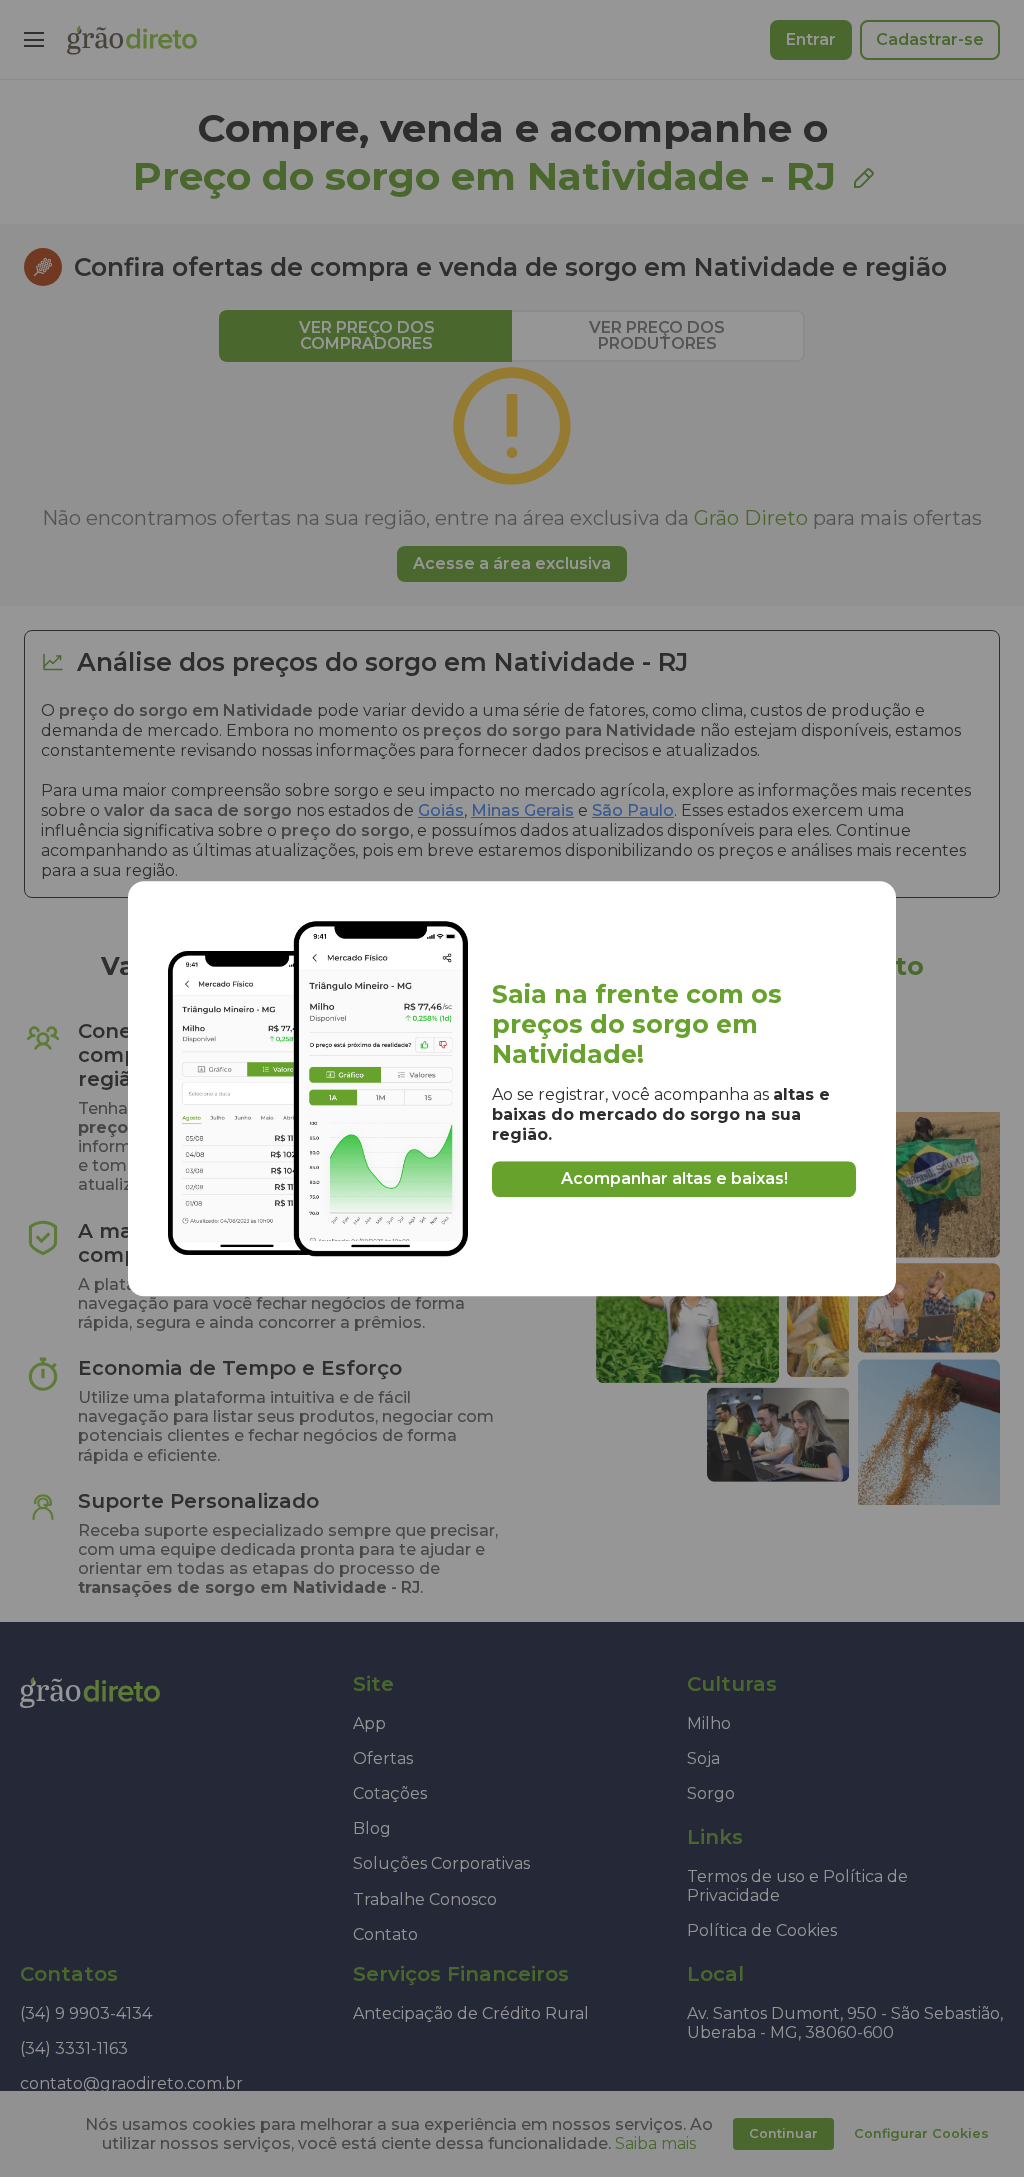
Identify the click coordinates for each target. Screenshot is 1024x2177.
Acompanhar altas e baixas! (674, 1179)
